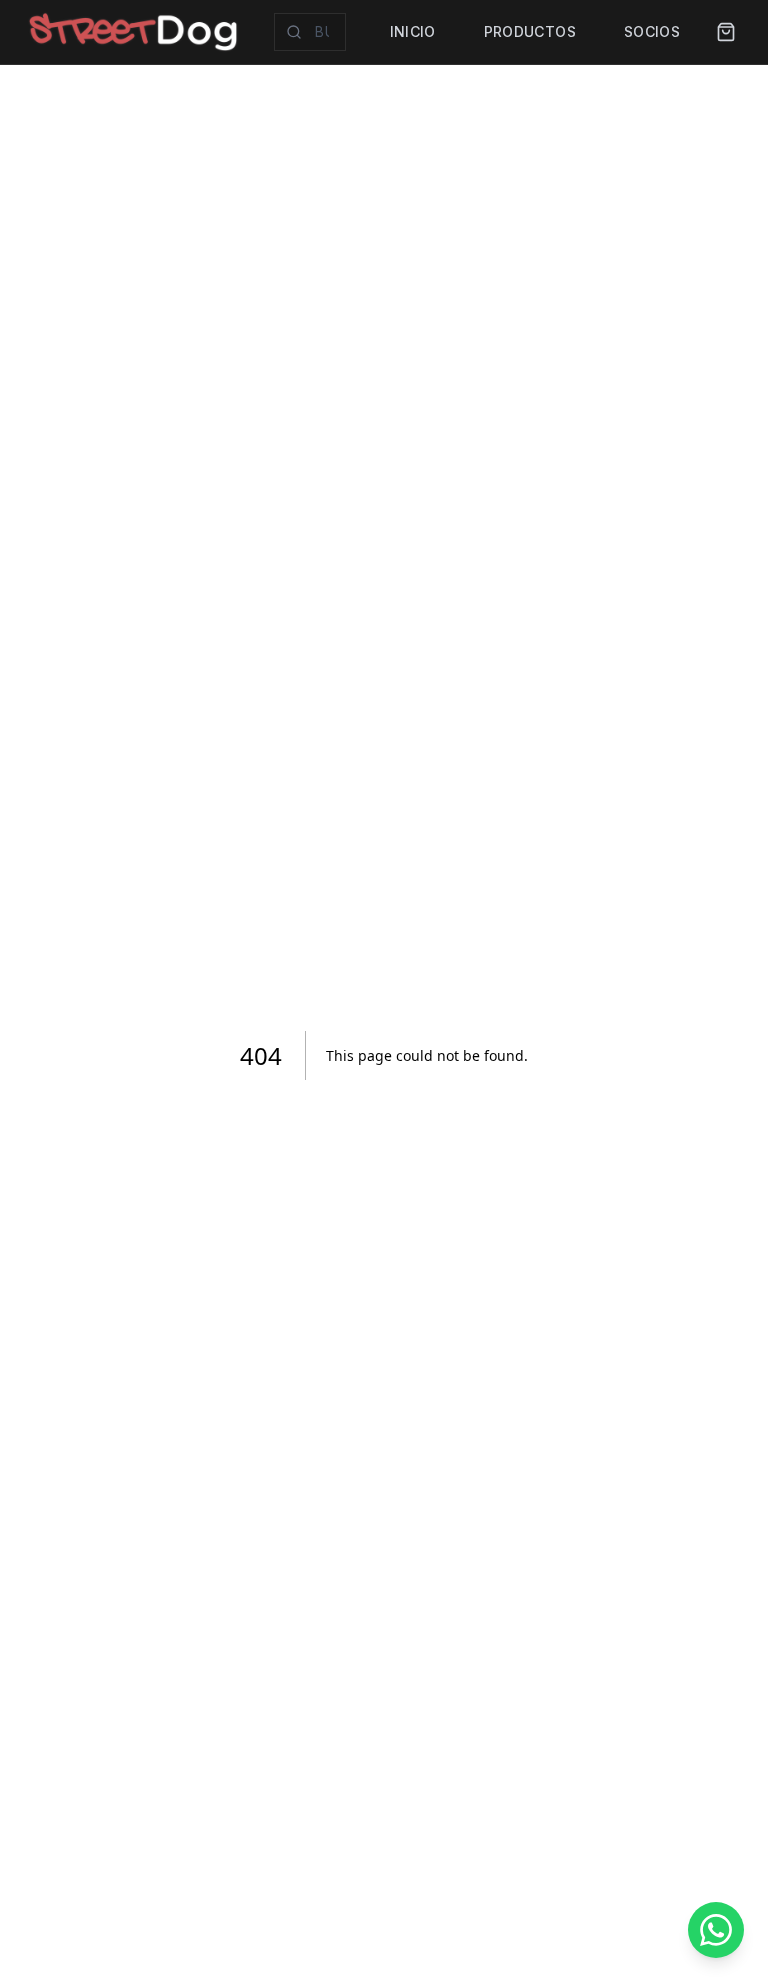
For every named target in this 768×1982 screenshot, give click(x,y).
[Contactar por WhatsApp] (716, 1930)
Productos (530, 31)
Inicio (413, 31)
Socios (652, 31)
